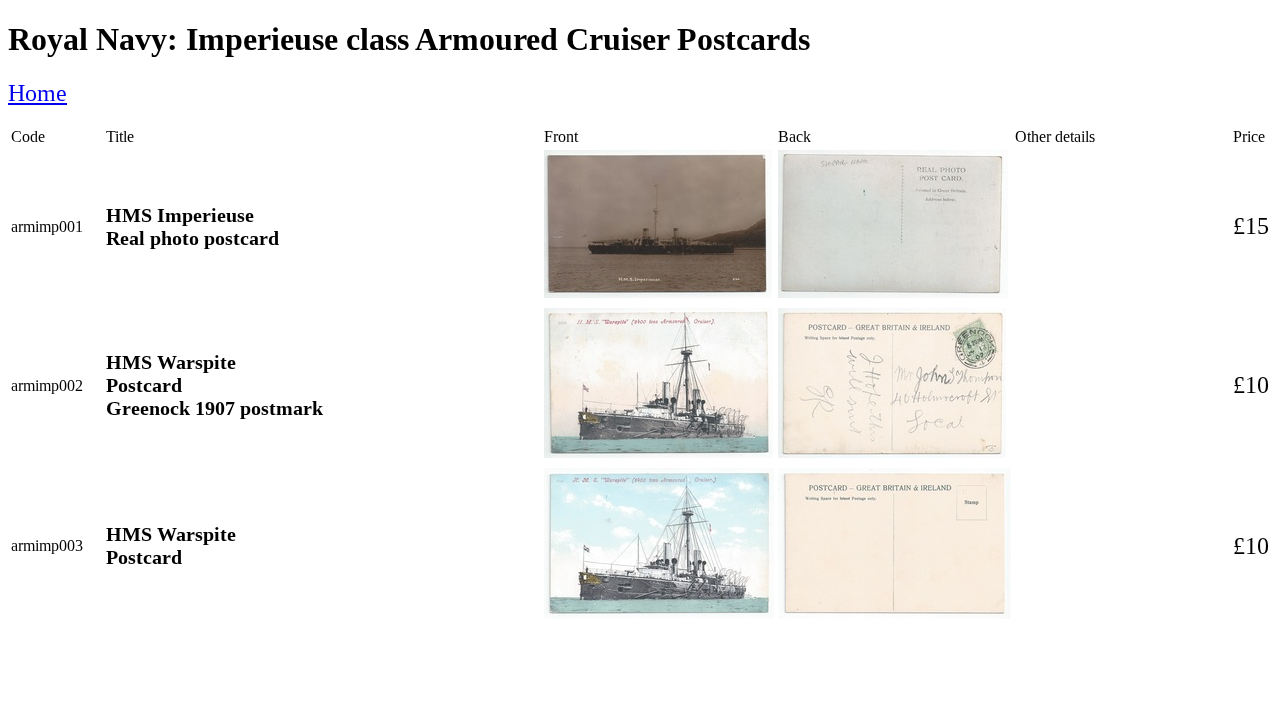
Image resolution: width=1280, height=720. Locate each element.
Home (37, 93)
